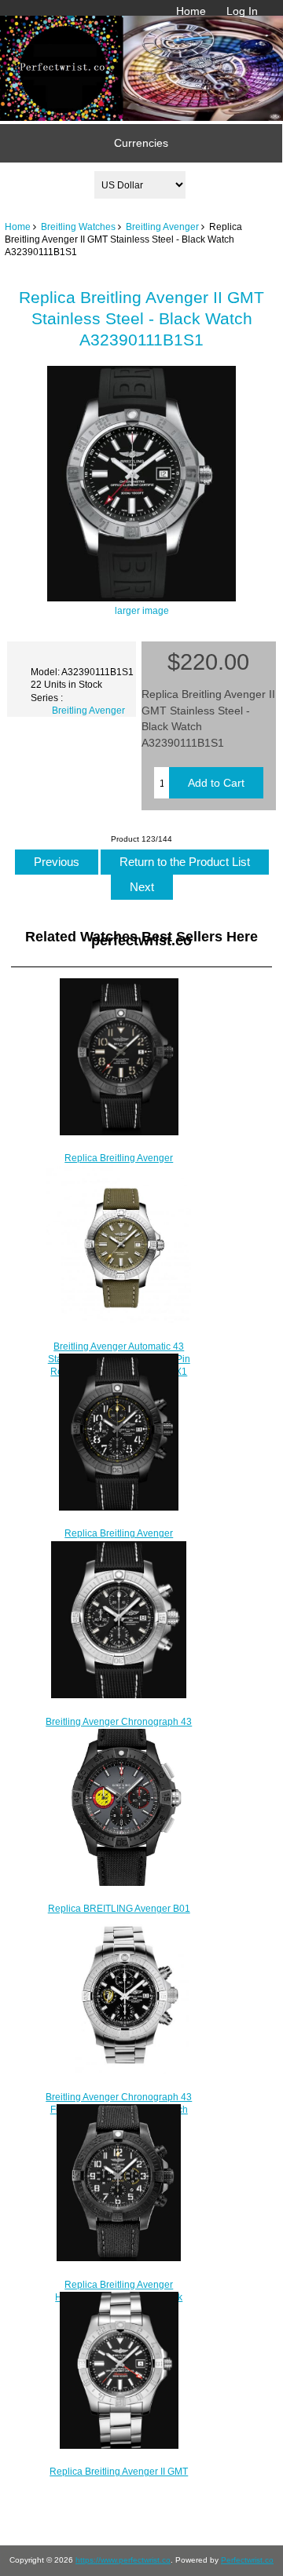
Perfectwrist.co (247, 2560)
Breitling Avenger (162, 227)
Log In (242, 11)
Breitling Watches (78, 227)
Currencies (141, 143)
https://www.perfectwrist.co (123, 2560)
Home (191, 11)
